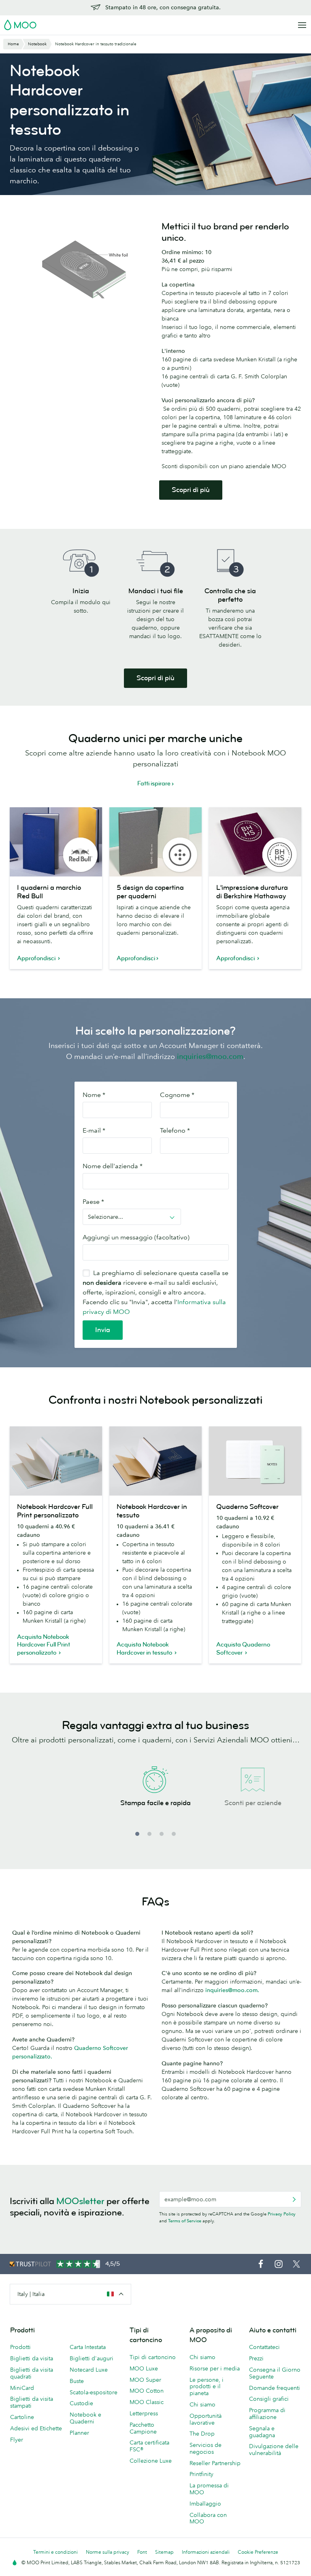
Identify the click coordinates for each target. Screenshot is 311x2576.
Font (142, 2552)
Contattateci (264, 2347)
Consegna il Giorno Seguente (275, 2373)
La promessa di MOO (209, 2489)
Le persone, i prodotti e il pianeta (207, 2387)
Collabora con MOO (208, 2518)
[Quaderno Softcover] (255, 1461)
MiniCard (22, 2388)
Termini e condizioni (55, 2552)
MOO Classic (147, 2402)
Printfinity (201, 2474)
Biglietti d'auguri (92, 2358)
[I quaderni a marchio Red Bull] (56, 842)
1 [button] (137, 1834)
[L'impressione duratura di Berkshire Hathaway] (255, 842)
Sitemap (164, 2552)
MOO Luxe (144, 2368)
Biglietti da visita (32, 2358)
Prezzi (256, 2358)
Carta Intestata (88, 2347)
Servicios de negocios (206, 2448)
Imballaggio (205, 2504)
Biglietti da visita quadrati (32, 2373)
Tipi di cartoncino (153, 2357)
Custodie (81, 2403)
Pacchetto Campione (143, 2428)
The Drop (202, 2434)
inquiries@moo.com (210, 1057)
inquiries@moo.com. (232, 1990)
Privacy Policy (282, 2214)
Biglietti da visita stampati (32, 2402)
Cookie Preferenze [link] (258, 2552)
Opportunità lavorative (206, 2419)
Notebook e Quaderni (85, 2418)
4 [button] (174, 1834)
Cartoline (22, 2417)
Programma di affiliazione (267, 2414)
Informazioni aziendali (206, 2552)
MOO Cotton (147, 2391)
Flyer (17, 2440)
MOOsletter (80, 2201)
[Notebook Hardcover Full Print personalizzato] (56, 1461)
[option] (155, 1796)
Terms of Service (185, 2221)
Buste (77, 2381)
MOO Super (145, 2380)
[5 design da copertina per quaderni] (155, 842)
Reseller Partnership (215, 2463)
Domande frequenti (275, 2388)
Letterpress (144, 2413)
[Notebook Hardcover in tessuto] (155, 1461)
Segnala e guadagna (262, 2432)
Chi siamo (202, 2357)
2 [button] (149, 1834)
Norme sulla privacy (108, 2552)
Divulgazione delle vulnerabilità (274, 2450)
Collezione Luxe (151, 2461)
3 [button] (162, 1834)
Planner (79, 2433)
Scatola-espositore (94, 2392)
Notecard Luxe (89, 2370)
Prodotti (20, 2347)
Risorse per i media (215, 2368)
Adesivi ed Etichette (36, 2428)
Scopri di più (191, 490)
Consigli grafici (269, 2399)
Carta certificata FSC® (149, 2446)
